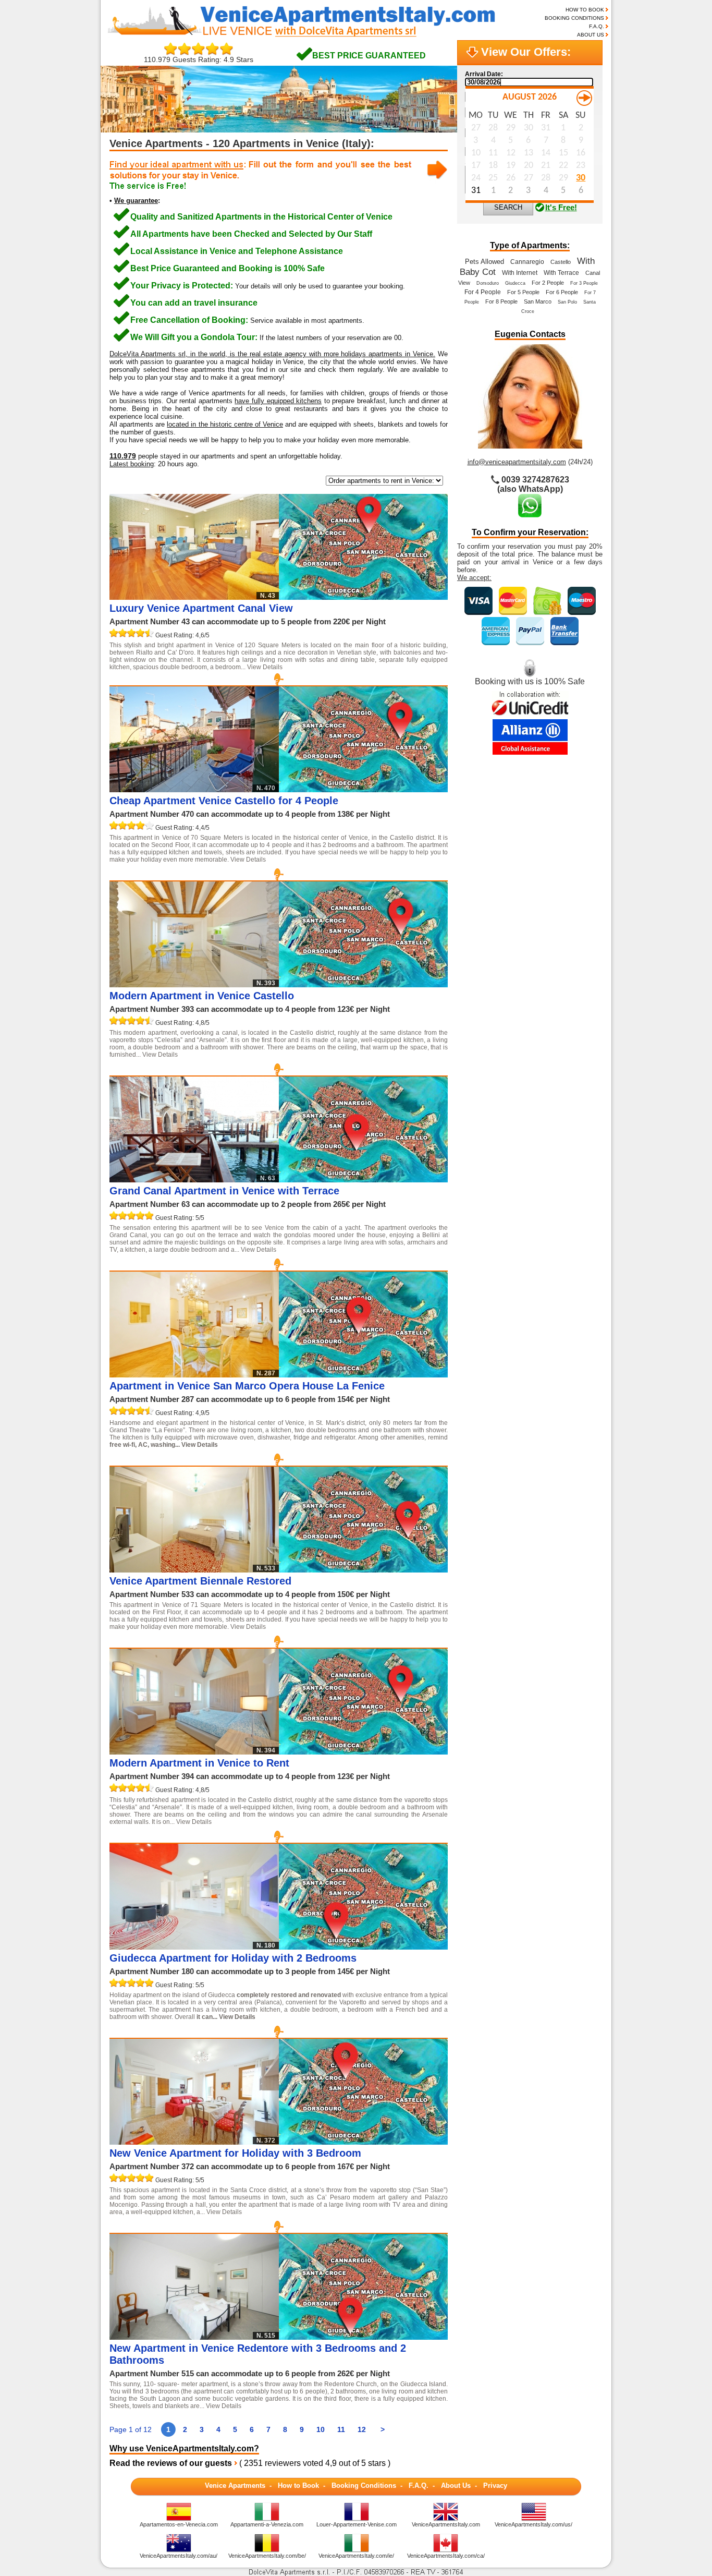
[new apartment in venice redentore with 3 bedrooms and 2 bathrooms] (363, 2337)
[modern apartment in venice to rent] (363, 1752)
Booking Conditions (364, 2486)
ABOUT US (591, 35)
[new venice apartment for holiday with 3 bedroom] (363, 2142)
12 (362, 2429)
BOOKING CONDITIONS (574, 18)
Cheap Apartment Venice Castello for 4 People (224, 801)
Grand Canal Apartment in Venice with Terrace (224, 1191)
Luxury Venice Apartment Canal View (201, 608)
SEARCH (508, 207)
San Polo (567, 302)
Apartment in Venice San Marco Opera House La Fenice (247, 1386)
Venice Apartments (235, 2486)
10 (321, 2429)
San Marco (538, 301)
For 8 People (501, 301)
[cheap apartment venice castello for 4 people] (363, 789)
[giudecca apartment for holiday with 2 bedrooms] (363, 1947)
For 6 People (562, 292)
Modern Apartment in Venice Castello (202, 996)
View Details (265, 667)
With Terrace (561, 273)
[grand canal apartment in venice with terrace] (363, 1180)
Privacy (495, 2486)
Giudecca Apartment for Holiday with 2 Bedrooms (233, 1958)
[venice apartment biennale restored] (363, 1570)
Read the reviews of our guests (171, 2463)
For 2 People (548, 283)
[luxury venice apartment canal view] (363, 597)
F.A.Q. (597, 26)
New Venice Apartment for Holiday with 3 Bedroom (235, 2153)
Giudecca (515, 283)
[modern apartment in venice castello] (363, 984)
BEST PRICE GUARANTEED (369, 56)
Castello (561, 262)
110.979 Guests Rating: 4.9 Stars (199, 59)
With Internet (520, 273)
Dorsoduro (488, 283)
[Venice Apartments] (310, 36)
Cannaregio (527, 262)
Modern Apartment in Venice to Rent (199, 1763)
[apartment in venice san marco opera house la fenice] (363, 1375)
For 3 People (584, 283)
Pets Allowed (484, 262)
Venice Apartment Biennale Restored (200, 1581)
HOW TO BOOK (585, 10)
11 (341, 2429)
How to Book (298, 2486)
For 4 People (483, 292)
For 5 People (523, 292)
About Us (456, 2486)
